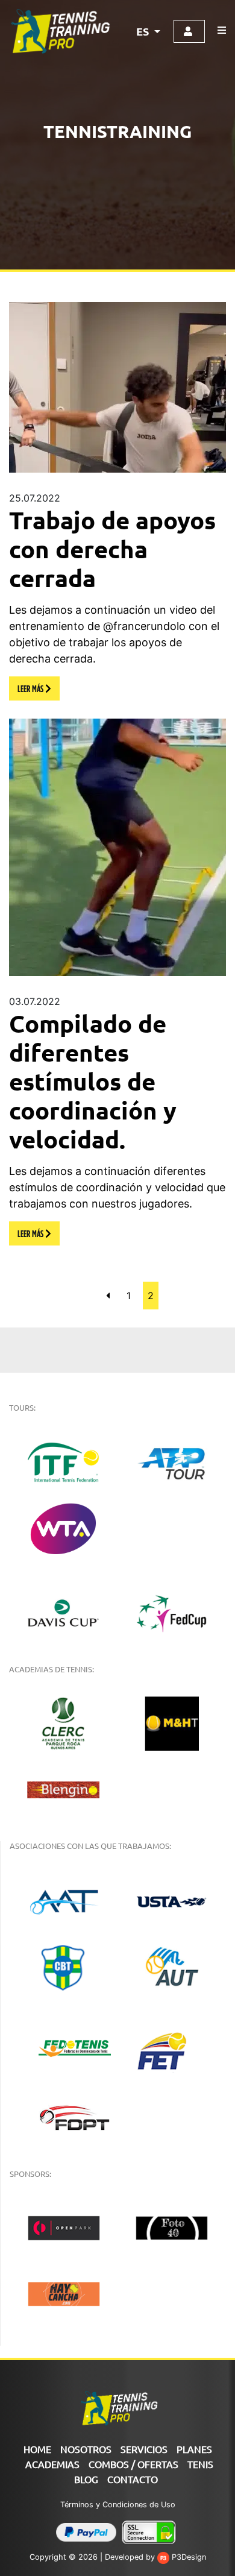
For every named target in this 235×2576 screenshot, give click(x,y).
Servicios (144, 2449)
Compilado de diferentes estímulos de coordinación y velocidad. (93, 1081)
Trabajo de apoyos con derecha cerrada (112, 549)
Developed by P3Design (155, 2557)
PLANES (194, 2449)
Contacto (133, 2479)
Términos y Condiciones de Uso (118, 2505)
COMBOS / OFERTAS (133, 2464)
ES (144, 31)
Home (37, 2449)
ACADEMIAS (52, 2464)
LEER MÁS (31, 688)
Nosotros (86, 2449)
